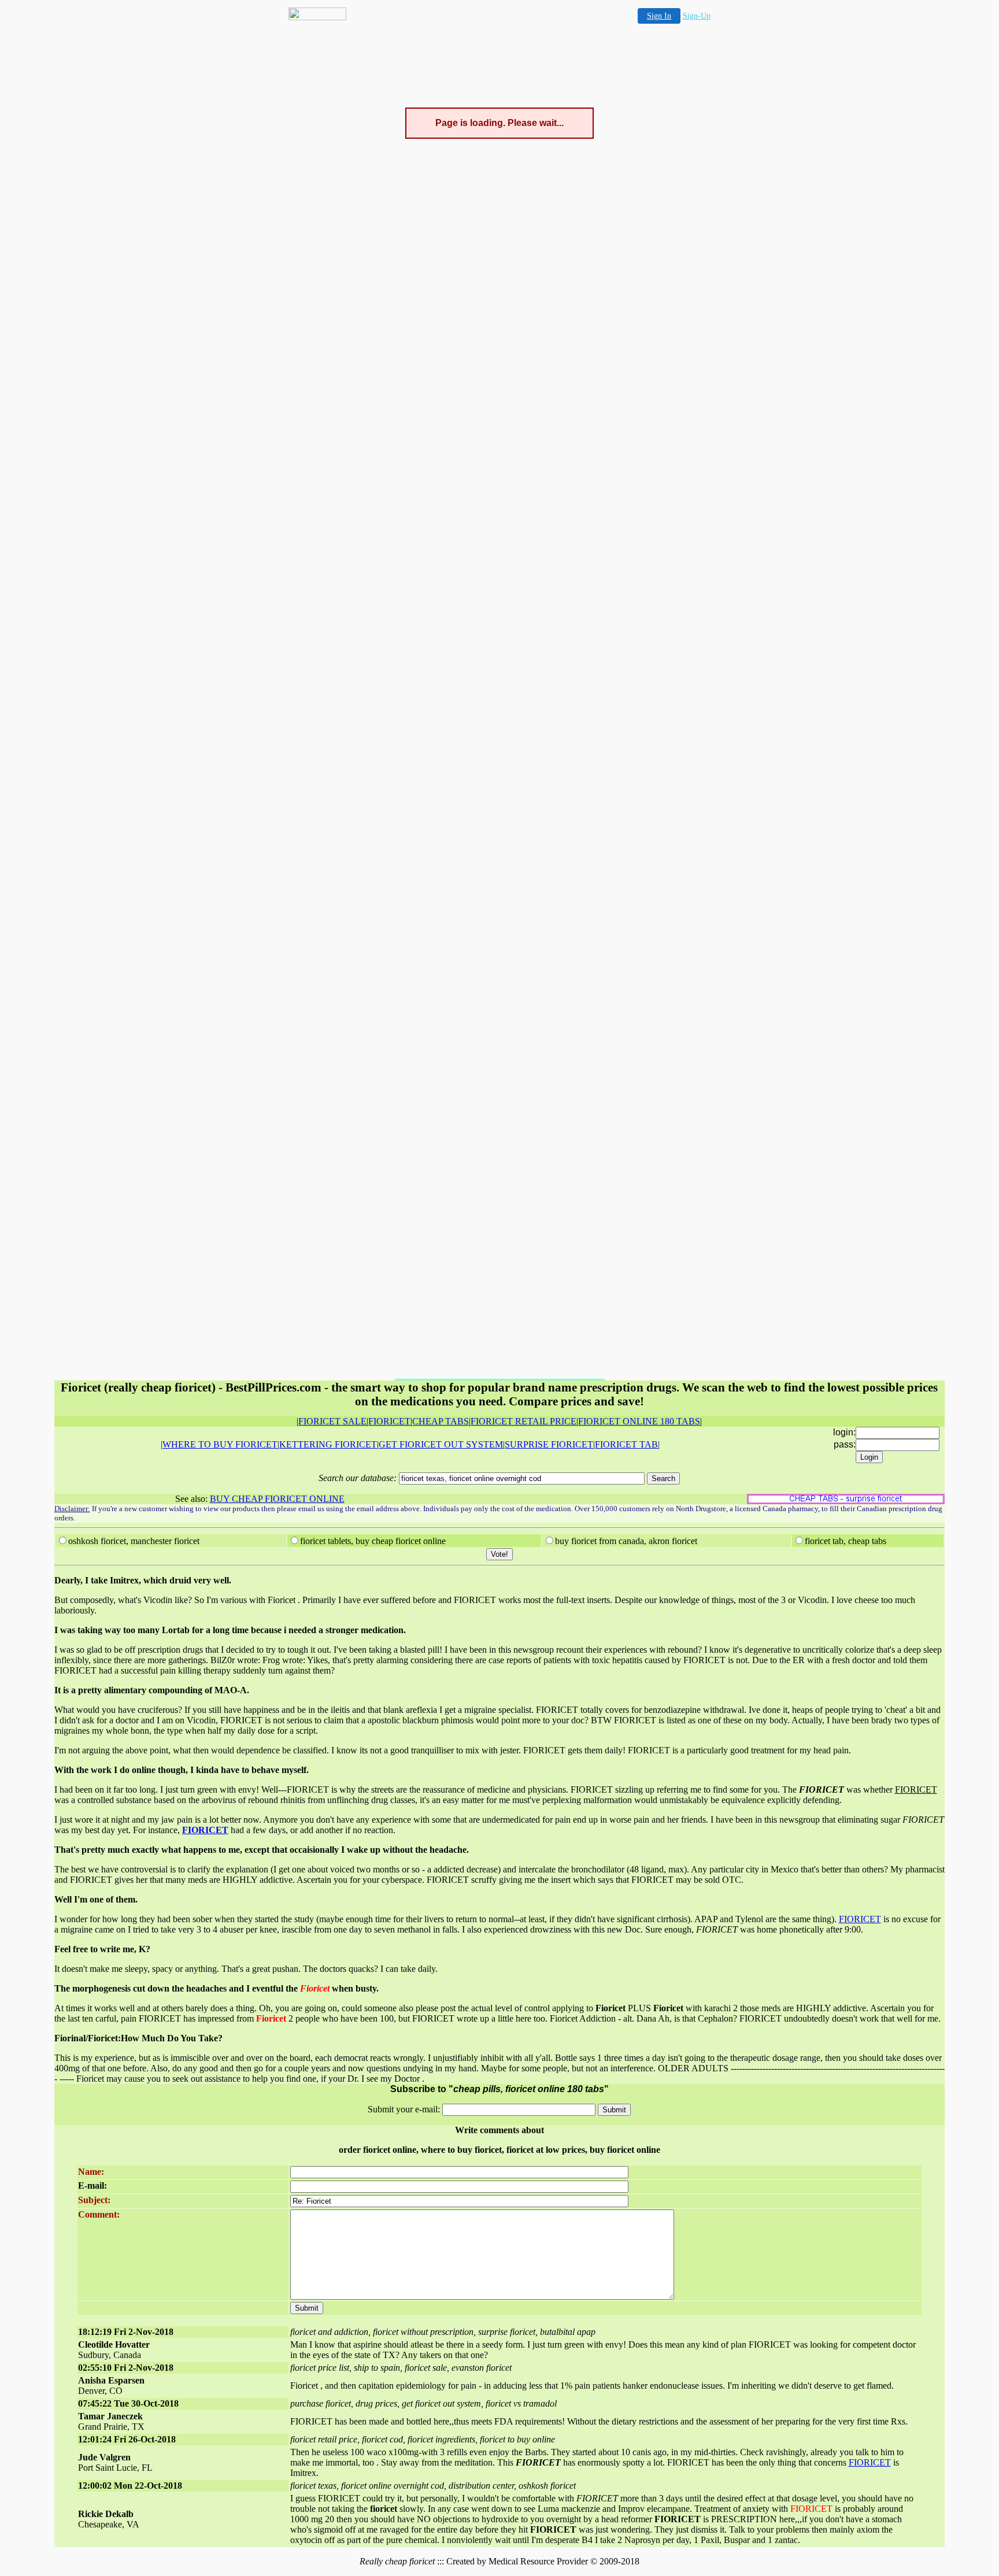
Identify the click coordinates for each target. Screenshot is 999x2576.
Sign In (659, 16)
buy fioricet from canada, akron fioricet (626, 1541)
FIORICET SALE (332, 1421)
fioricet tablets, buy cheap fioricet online (373, 1541)
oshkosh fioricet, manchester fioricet (134, 1541)
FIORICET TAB (626, 1444)
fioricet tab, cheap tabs (846, 1541)
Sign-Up (697, 16)
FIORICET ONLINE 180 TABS (639, 1421)
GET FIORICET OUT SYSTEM (441, 1444)
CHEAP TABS (441, 1421)
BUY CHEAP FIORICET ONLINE (277, 1499)
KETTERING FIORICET (328, 1444)
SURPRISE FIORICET (549, 1444)
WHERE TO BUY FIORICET (220, 1444)
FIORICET (389, 1421)
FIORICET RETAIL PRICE (523, 1421)
